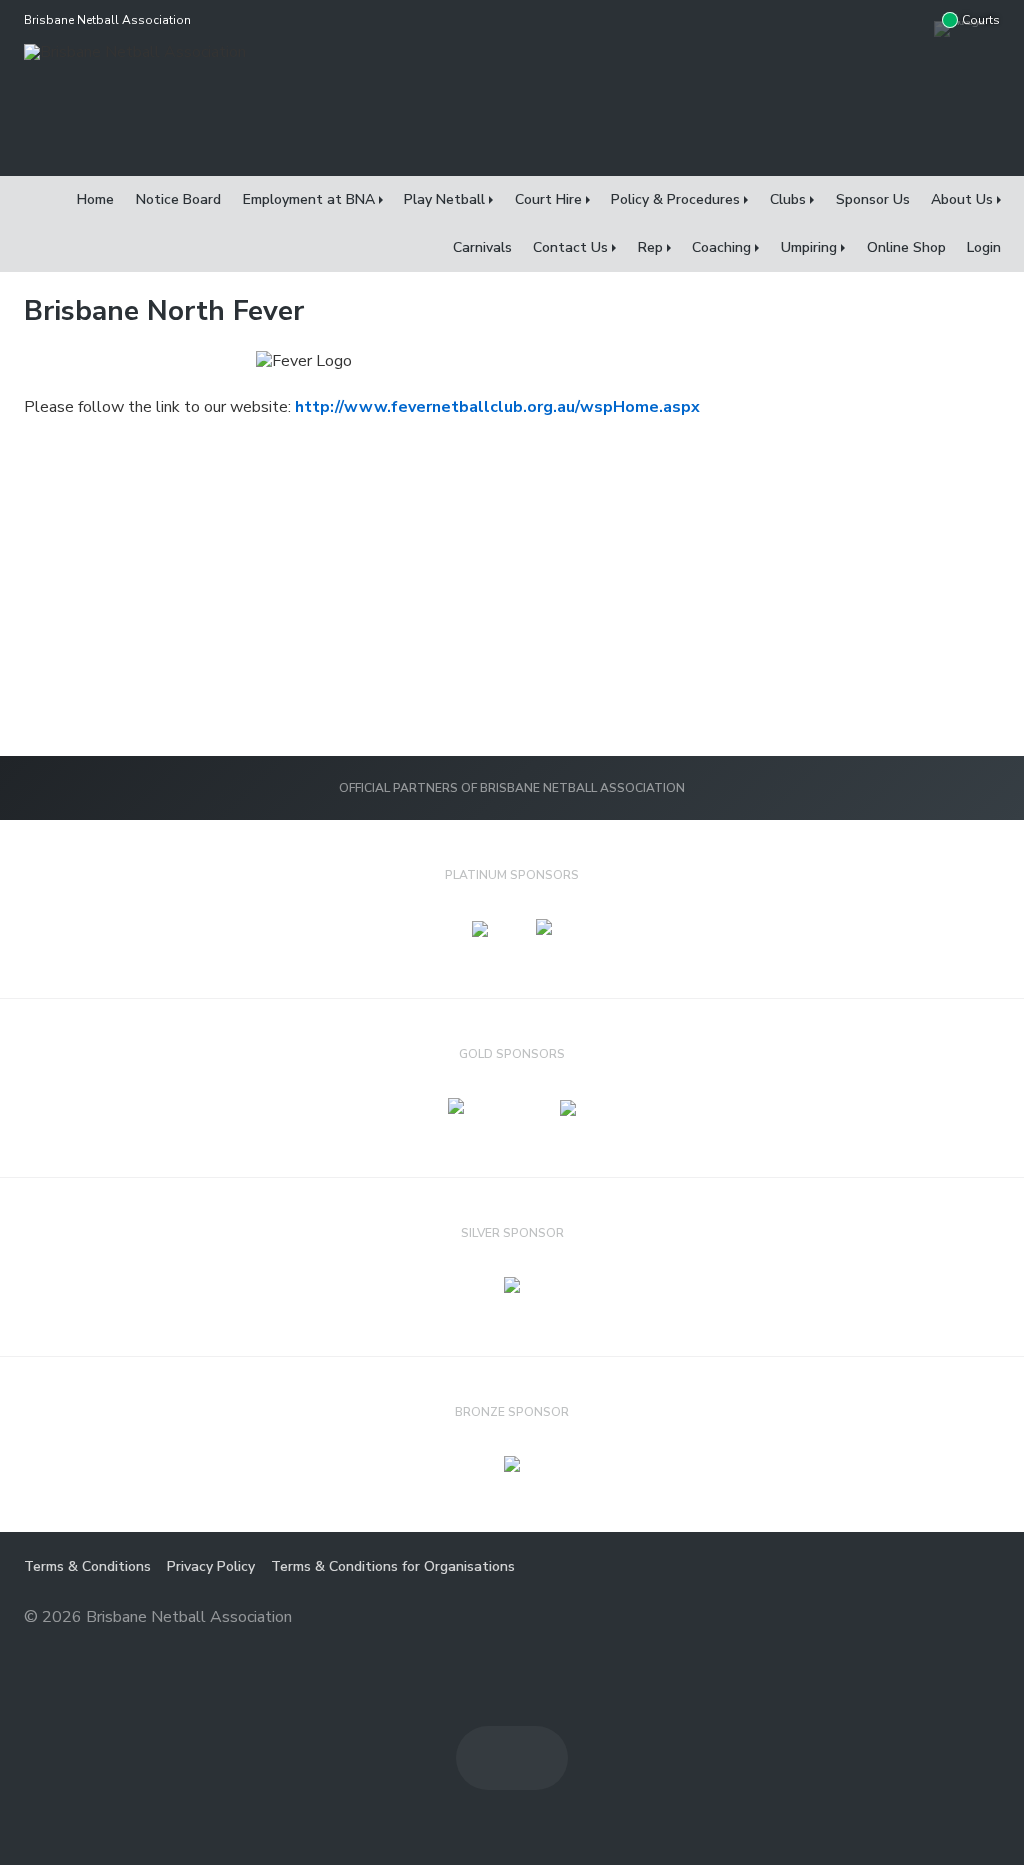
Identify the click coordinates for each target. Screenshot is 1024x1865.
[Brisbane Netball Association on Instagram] (914, 20)
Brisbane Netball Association (107, 20)
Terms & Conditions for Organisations (393, 1566)
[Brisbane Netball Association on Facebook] (874, 20)
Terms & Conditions (87, 1566)
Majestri (928, 1618)
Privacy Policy (211, 1566)
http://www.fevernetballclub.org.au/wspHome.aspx (497, 407)
